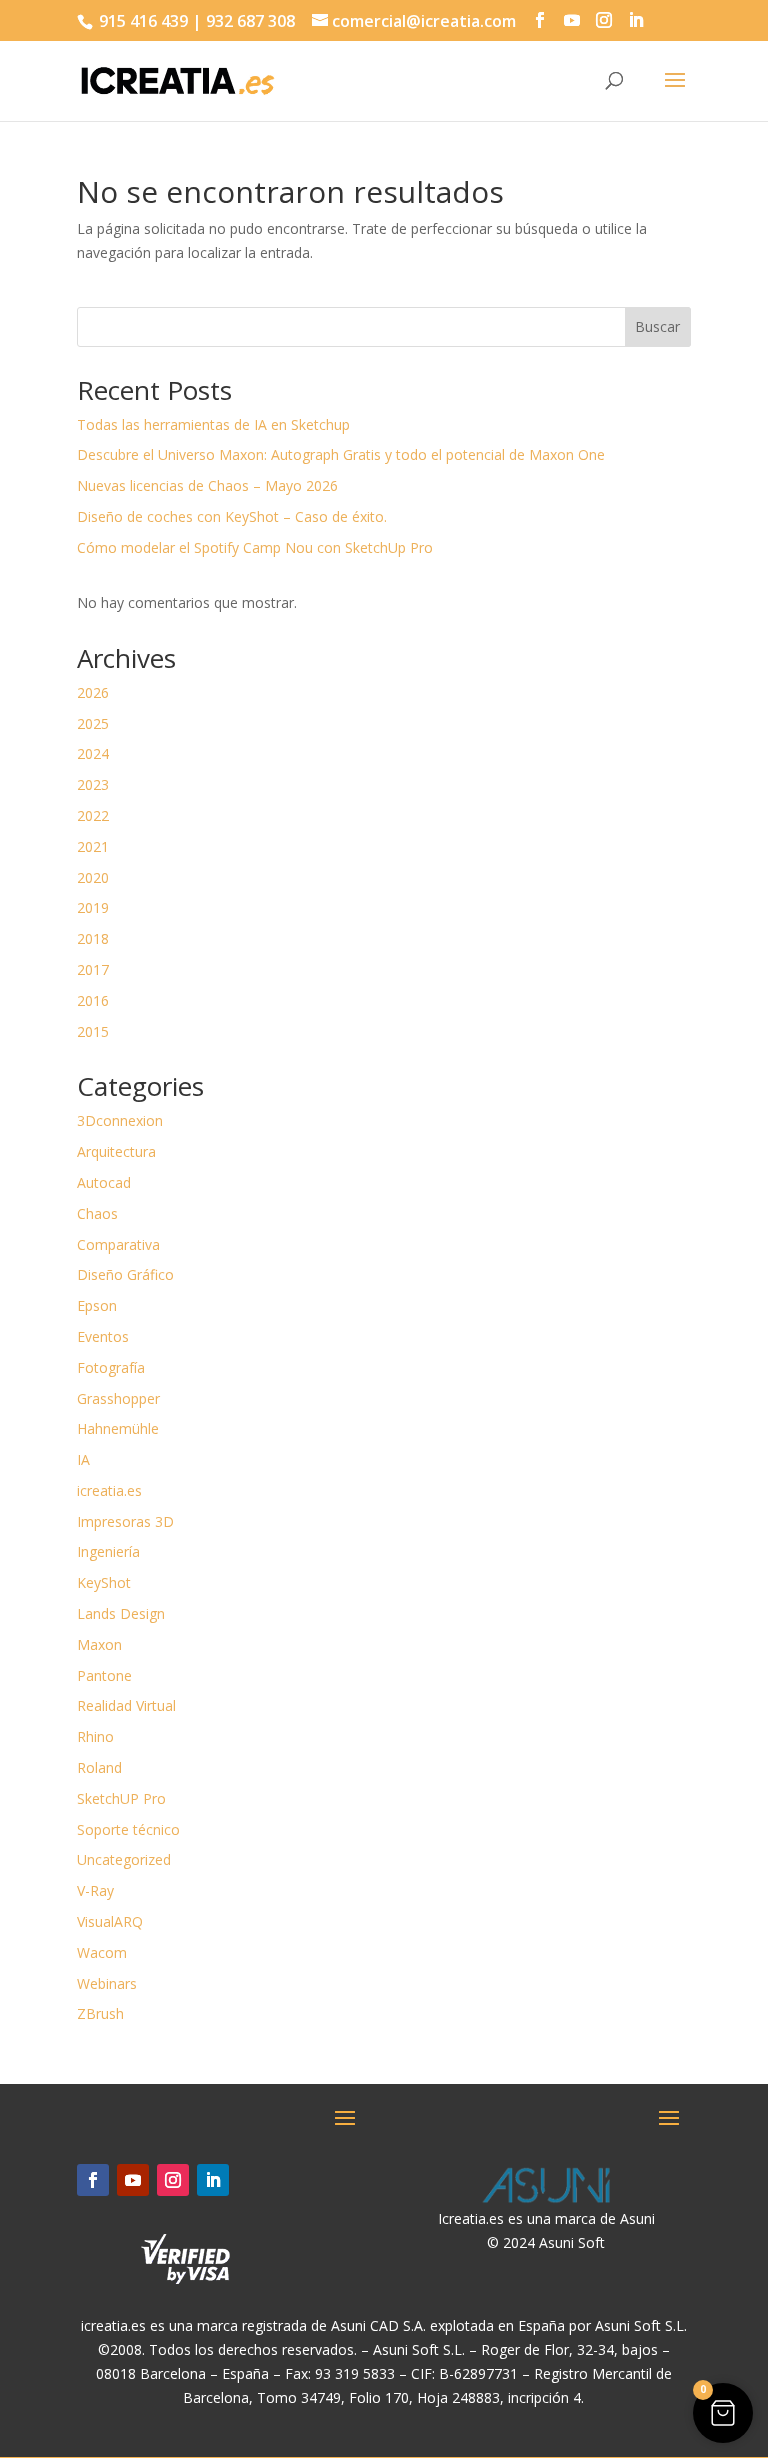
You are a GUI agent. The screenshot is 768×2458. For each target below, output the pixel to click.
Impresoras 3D (125, 1521)
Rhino (95, 1736)
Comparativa (118, 1244)
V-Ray (95, 1890)
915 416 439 (141, 21)
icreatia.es (109, 1490)
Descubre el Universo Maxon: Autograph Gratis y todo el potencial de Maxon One (341, 454)
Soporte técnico (128, 1829)
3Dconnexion (120, 1120)
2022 (93, 815)
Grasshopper (118, 1398)
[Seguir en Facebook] (93, 2180)
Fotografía (111, 1367)
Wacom (102, 1952)
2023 (93, 784)
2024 (93, 753)
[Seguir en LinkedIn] (213, 2180)
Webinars (107, 1983)
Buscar (657, 326)
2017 (93, 969)
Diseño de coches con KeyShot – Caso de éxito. (232, 516)
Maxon (99, 1644)
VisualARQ (110, 1921)
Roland (99, 1767)
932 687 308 (250, 21)
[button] (723, 2413)
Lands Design (121, 1613)
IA (83, 1459)
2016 (93, 1000)
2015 (93, 1031)
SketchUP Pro (121, 1798)
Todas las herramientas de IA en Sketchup (213, 424)
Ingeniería (108, 1551)
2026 (93, 692)
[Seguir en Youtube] (133, 2180)
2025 (93, 723)
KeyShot (104, 1582)
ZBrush (100, 2013)
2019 (93, 907)
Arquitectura (116, 1151)
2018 (93, 938)
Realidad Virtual (126, 1705)
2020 (93, 877)
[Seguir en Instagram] (173, 2180)
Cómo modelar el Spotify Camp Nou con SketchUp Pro (255, 547)
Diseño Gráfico (125, 1274)
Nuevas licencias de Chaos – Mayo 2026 (207, 485)
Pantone (104, 1675)
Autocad (104, 1182)
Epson (97, 1305)
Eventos (103, 1336)
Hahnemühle (118, 1428)
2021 (93, 846)
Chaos (97, 1213)
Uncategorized (124, 1859)
